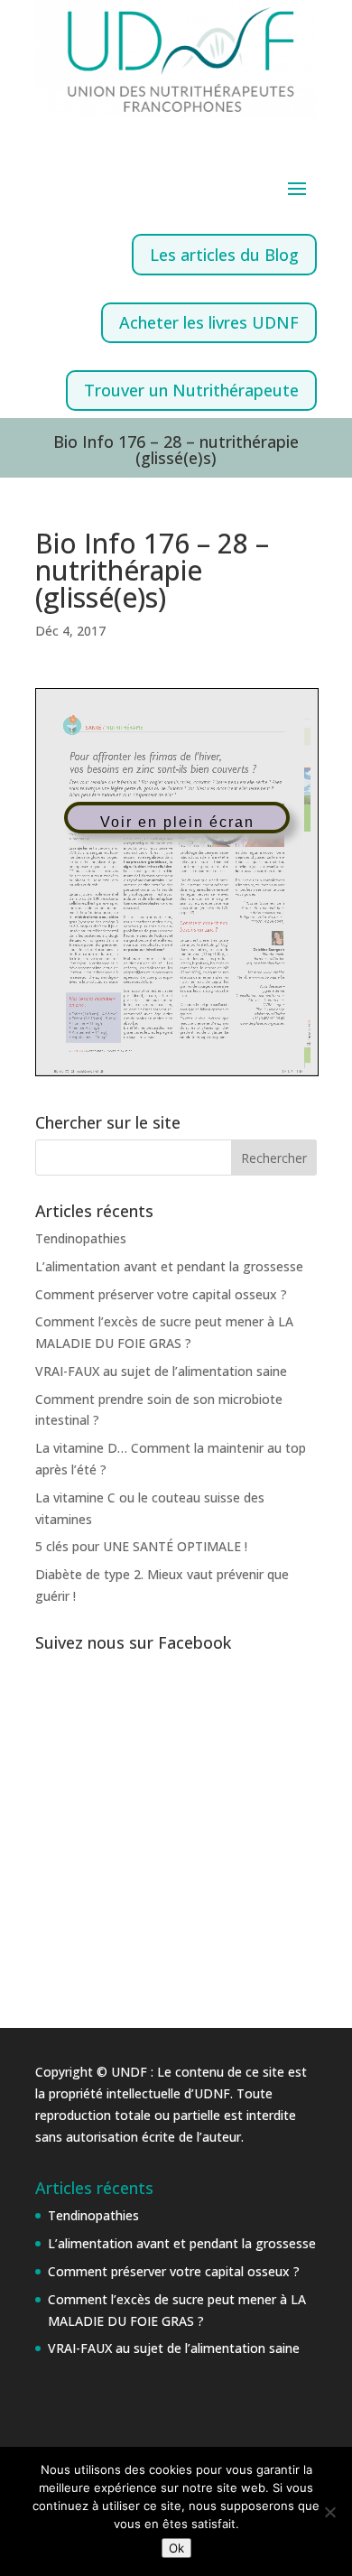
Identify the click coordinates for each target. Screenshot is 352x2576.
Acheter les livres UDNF (209, 322)
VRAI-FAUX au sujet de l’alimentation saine (161, 1371)
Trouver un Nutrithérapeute (191, 390)
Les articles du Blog (224, 255)
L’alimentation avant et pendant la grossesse (169, 1266)
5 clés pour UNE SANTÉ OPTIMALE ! (141, 1546)
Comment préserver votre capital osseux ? (161, 1294)
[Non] (329, 2512)
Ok (176, 2548)
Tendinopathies (81, 1238)
